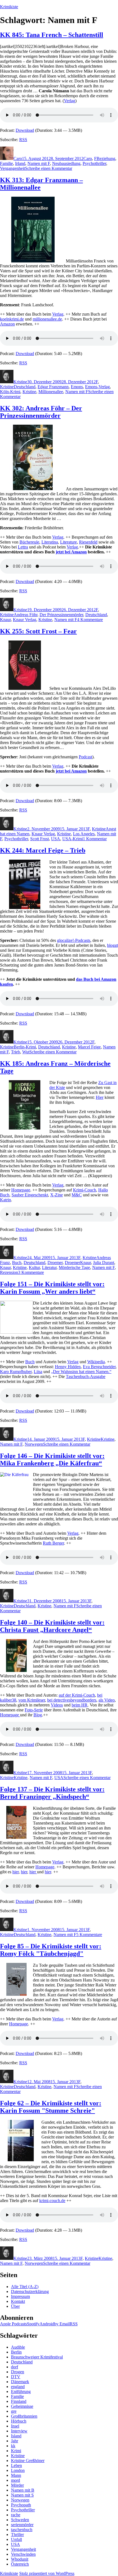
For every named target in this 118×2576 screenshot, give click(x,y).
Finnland (19, 2401)
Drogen (18, 2372)
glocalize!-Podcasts (74, 940)
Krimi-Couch (85, 1190)
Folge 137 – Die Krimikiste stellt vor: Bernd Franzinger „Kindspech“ (52, 1793)
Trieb (16, 1052)
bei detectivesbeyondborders (72, 1700)
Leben (16, 2465)
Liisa (38, 1372)
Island (16, 2436)
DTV (16, 2377)
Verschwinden (23, 2554)
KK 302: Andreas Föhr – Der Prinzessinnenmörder (41, 412)
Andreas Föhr (26, 615)
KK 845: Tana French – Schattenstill (52, 35)
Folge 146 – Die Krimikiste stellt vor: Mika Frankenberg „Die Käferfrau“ (52, 1459)
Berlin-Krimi (25, 1047)
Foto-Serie (34, 1710)
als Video (107, 1700)
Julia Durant (104, 1263)
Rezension (9, 1272)
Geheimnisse (22, 2406)
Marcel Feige (89, 1047)
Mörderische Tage (74, 1267)
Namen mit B (23, 2490)
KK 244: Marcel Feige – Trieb (43, 850)
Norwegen (34, 1444)
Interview (19, 2431)
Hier (100, 1097)
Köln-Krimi (10, 392)
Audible (18, 2347)
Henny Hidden (68, 1367)
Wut (26, 1052)
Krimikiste (9, 7)
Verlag (70, 101)
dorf (15, 2367)
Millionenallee (51, 392)
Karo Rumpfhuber (16, 1372)
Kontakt (18, 2301)
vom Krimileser (32, 1700)
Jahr (15, 2441)
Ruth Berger (53, 1543)
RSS (23, 140)
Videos (57, 1705)
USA (56, 839)
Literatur (49, 1267)
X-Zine (57, 1195)
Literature (68, 542)
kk (13, 2446)
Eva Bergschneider (99, 1367)
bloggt (113, 945)
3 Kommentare (31, 1272)
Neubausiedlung (66, 163)
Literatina (50, 542)
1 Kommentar (95, 839)
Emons (77, 387)
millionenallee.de (47, 319)
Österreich (20, 2564)
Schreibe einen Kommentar (49, 168)
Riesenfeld (88, 542)
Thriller (17, 2534)
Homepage (21, 1190)
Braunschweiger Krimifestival (37, 2357)
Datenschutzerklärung (30, 2291)
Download (25, 130)
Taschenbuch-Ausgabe (86, 1376)
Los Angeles (84, 834)
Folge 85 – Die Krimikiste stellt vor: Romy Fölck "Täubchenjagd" (51, 1950)
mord (16, 2480)
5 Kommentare (89, 1935)
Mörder (17, 2485)
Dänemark (20, 2382)
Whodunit (20, 2559)
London (18, 2470)
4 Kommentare (90, 620)
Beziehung (106, 158)
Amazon (7, 324)
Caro (18, 158)
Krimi (16, 2451)
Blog (38, 1715)
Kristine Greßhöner (28, 2461)
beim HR (80, 1705)
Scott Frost (40, 839)
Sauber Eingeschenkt (30, 1195)
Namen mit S (22, 2495)
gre (14, 2411)
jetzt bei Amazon (71, 552)
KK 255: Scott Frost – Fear (38, 631)
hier (16, 1872)
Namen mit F (39, 163)
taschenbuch (22, 2530)
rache (16, 2515)
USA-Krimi (73, 839)
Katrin (5, 1200)
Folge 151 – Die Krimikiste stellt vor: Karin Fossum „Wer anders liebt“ (52, 1288)
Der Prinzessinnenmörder (61, 615)
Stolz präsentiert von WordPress (47, 2573)
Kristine (20, 382)
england (18, 2387)
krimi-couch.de (52, 2201)
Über (15, 2306)
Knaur (5, 620)
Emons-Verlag (97, 387)
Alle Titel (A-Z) (25, 2287)
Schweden (20, 2520)
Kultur (34, 1267)
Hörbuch (19, 2421)
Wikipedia (96, 1362)
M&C (77, 1195)
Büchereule (29, 542)
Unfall (16, 2539)
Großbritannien (24, 2416)
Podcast (85, 757)
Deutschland (25, 387)
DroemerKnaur (78, 1263)
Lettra (23, 547)
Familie (6, 163)
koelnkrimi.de (12, 319)
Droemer (55, 1263)
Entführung (21, 2391)
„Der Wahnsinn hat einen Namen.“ (81, 1372)
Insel (15, 2426)
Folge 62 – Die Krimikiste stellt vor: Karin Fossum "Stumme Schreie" (51, 2107)
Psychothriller (94, 163)
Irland (20, 163)
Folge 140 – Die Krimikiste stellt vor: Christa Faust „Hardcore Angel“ (52, 1626)
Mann (16, 2475)
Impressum (20, 2296)
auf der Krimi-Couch (77, 1695)
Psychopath (21, 2505)
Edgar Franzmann (53, 387)
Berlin (16, 2352)
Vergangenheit (12, 168)
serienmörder (22, 2525)
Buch (17, 1263)
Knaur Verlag (25, 620)
